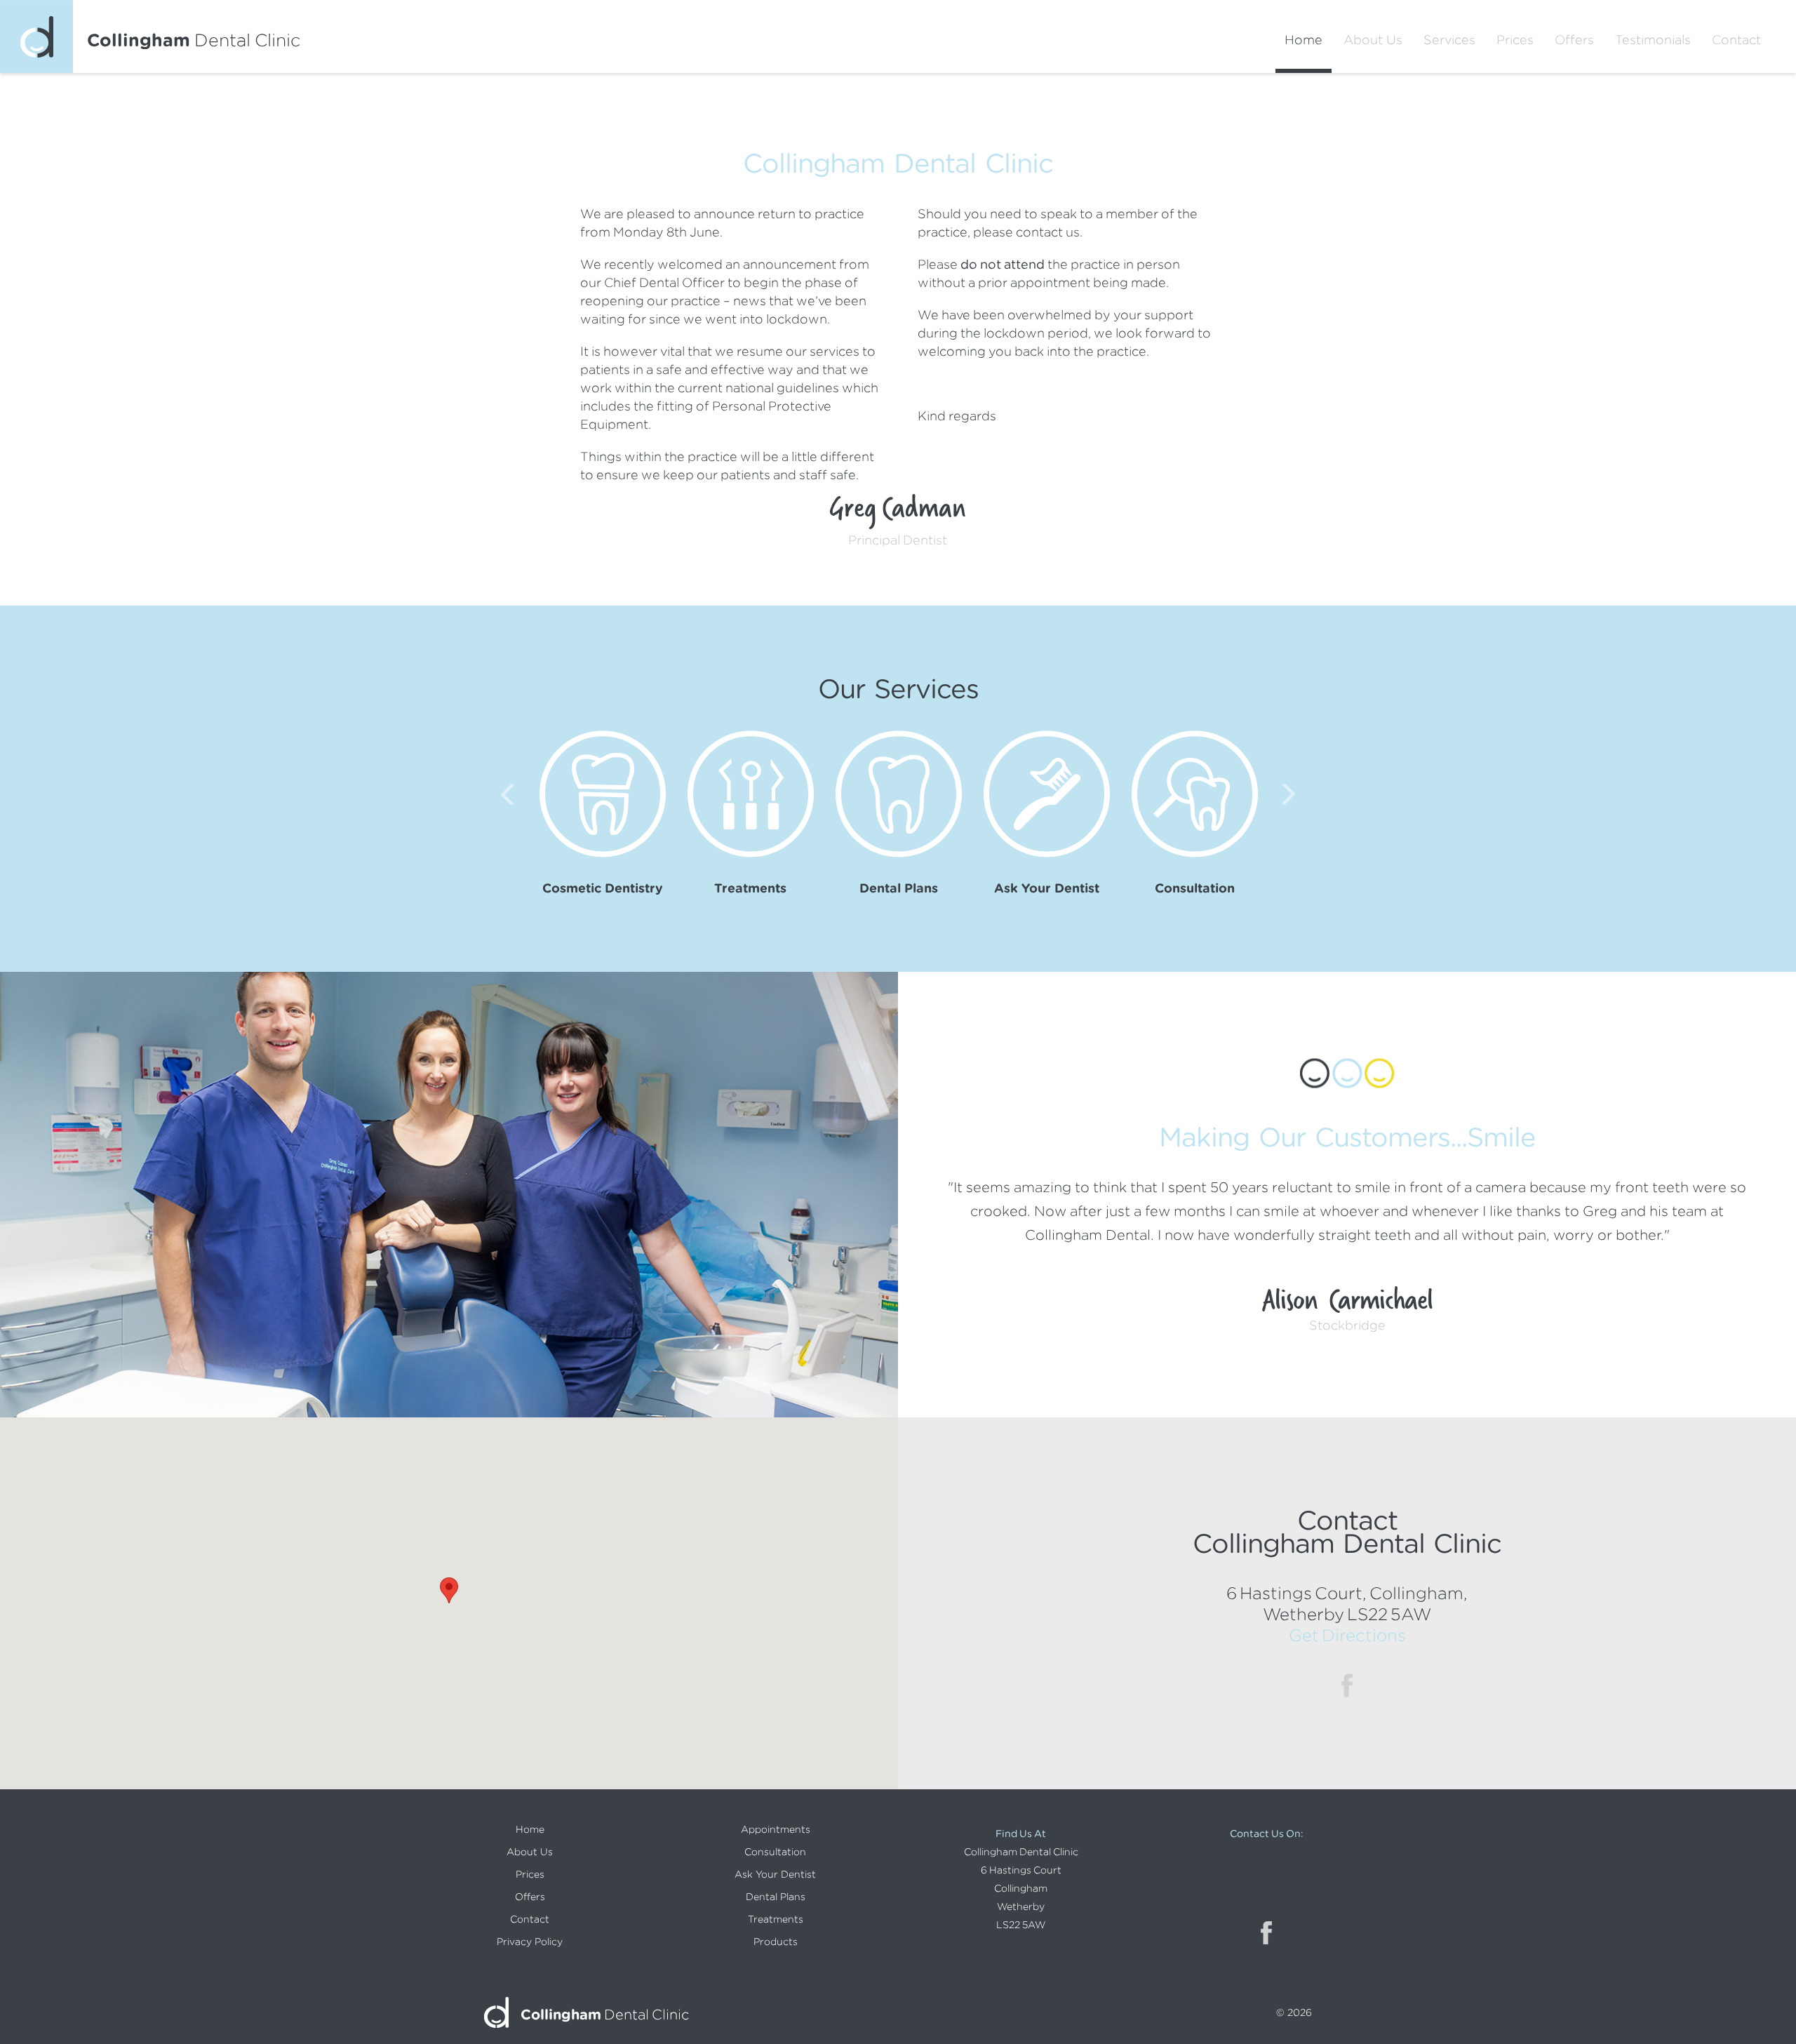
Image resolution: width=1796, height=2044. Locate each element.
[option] (602, 813)
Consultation (775, 1852)
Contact (1736, 40)
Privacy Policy (530, 1942)
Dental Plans (776, 1897)
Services (1449, 40)
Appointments (776, 1829)
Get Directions (1347, 1635)
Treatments (776, 1919)
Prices (1515, 40)
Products (776, 1942)
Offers (1574, 40)
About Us (1373, 40)
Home (1304, 40)
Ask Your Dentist (775, 1874)
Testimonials (1653, 40)
